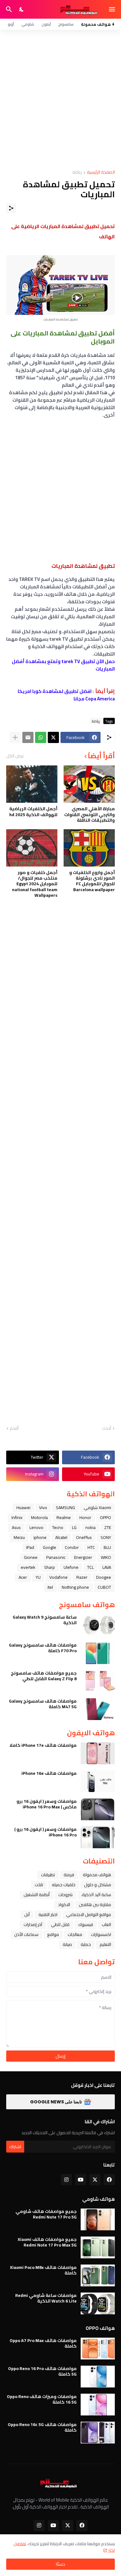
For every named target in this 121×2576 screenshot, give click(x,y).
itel (50, 1587)
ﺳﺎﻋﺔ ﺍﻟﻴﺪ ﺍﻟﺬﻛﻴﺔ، (96, 1895)
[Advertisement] (60, 100)
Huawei (23, 1508)
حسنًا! (60, 2564)
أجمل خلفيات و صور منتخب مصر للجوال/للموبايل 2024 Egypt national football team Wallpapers (35, 884)
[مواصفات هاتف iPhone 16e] (98, 1781)
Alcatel (61, 1537)
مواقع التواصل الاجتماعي (89, 1914)
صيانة (67, 1944)
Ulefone (71, 1567)
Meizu (19, 1537)
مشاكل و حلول (98, 1885)
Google (49, 1547)
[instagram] (66, 2180)
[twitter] (95, 2180)
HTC (91, 1547)
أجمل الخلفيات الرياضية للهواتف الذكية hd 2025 (33, 811)
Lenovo (36, 1527)
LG (74, 1527)
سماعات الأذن (26, 1934)
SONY (106, 1537)
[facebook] (109, 2180)
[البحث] (8, 9)
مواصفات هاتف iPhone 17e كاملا (43, 1745)
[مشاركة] (11, 208)
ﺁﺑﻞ (27, 1914)
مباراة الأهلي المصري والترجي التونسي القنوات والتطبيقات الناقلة (90, 814)
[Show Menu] (112, 9)
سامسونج (66, 24)
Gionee (31, 1557)
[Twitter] (53, 737)
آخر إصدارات (33, 1924)
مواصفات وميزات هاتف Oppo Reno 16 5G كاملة (42, 2399)
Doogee (104, 1577)
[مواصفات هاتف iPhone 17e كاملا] (98, 1753)
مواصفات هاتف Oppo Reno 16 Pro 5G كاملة (42, 2371)
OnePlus (84, 1537)
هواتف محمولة (97, 1875)
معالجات (75, 1934)
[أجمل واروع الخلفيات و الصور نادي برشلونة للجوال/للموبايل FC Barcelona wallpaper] (89, 848)
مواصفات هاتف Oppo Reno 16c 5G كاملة (42, 2427)
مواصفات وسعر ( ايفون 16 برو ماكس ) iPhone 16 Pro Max (47, 1804)
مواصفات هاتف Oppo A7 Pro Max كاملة (43, 2343)
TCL (90, 1567)
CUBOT (104, 1587)
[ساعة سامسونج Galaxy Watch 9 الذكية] (98, 1625)
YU (38, 1577)
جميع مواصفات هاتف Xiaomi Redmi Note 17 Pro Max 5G (47, 2242)
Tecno (58, 1527)
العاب (106, 1924)
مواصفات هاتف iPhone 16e (49, 1773)
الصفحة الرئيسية (101, 173)
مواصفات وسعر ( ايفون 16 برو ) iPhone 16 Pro (45, 1832)
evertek (28, 1567)
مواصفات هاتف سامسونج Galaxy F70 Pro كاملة (43, 1648)
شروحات (65, 1895)
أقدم (14, 1428)
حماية (86, 1944)
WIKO (106, 1557)
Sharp (49, 1567)
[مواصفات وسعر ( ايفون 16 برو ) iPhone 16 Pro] (98, 1837)
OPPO (105, 1517)
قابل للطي (60, 1924)
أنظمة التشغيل (37, 1895)
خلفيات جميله (64, 1885)
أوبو (11, 24)
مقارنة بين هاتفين (95, 1905)
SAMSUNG (65, 1508)
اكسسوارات (101, 1934)
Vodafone (58, 1577)
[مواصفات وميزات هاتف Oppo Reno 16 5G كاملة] (98, 2405)
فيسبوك (86, 1924)
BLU (107, 1547)
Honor (85, 1517)
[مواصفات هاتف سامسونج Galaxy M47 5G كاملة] (98, 1709)
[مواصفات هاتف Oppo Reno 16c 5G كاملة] (98, 2433)
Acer (23, 1577)
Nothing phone (75, 1587)
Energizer (83, 1557)
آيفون (46, 24)
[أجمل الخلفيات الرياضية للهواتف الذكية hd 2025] (32, 784)
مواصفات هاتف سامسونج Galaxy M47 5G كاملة (43, 1704)
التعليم (105, 1944)
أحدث (107, 1428)
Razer (82, 1577)
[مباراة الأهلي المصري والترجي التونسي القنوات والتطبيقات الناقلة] (89, 784)
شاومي (28, 24)
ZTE (108, 1527)
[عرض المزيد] (15, 737)
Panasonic (56, 1557)
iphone (40, 1537)
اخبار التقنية (48, 1914)
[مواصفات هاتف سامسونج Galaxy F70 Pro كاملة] (98, 1653)
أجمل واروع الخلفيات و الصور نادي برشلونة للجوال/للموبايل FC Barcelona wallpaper (92, 881)
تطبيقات (48, 1875)
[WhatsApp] (41, 737)
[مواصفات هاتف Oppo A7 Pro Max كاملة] (98, 2349)
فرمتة (69, 1875)
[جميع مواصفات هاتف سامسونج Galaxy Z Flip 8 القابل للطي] (98, 1681)
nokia (90, 1527)
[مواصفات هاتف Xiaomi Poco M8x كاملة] (98, 2275)
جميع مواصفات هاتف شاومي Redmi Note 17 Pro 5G (46, 2214)
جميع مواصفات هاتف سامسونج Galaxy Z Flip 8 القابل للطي (44, 1676)
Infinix (17, 1517)
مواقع (53, 1934)
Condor (72, 1547)
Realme (64, 1517)
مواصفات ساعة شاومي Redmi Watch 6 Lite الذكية (46, 2298)
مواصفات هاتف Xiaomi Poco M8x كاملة (43, 2270)
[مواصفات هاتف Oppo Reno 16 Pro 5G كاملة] (98, 2377)
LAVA (107, 1567)
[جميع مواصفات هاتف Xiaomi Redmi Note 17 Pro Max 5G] (98, 2247)
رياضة (77, 173)
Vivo (43, 1508)
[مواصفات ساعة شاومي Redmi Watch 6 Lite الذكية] (98, 2303)
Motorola (39, 1517)
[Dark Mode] (22, 9)
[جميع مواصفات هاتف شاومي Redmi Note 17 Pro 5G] (98, 2219)
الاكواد (64, 1905)
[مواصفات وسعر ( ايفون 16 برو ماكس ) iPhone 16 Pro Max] (98, 1809)
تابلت (39, 1885)
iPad (30, 1547)
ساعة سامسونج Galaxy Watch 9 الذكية (45, 1620)
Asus (16, 1527)
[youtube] (81, 2180)
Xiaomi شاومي (97, 1508)
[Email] (28, 737)
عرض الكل (15, 756)
